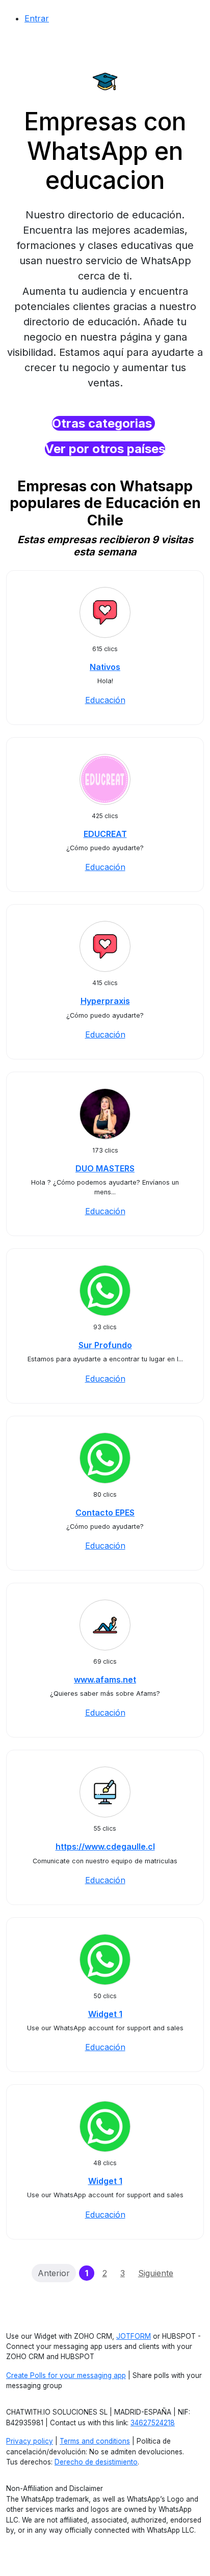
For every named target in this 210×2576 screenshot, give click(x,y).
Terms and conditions (95, 2441)
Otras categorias (103, 423)
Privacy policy (30, 2441)
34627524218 (153, 2423)
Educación (105, 700)
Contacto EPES (105, 1513)
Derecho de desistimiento (96, 2462)
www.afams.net (105, 1679)
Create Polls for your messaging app (66, 2375)
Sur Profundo (105, 1345)
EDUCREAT (105, 834)
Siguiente (156, 2273)
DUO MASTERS (105, 1168)
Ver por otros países (105, 449)
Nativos (105, 667)
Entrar (37, 18)
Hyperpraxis (105, 1001)
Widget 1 (105, 2014)
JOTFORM (134, 2336)
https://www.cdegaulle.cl (105, 1846)
